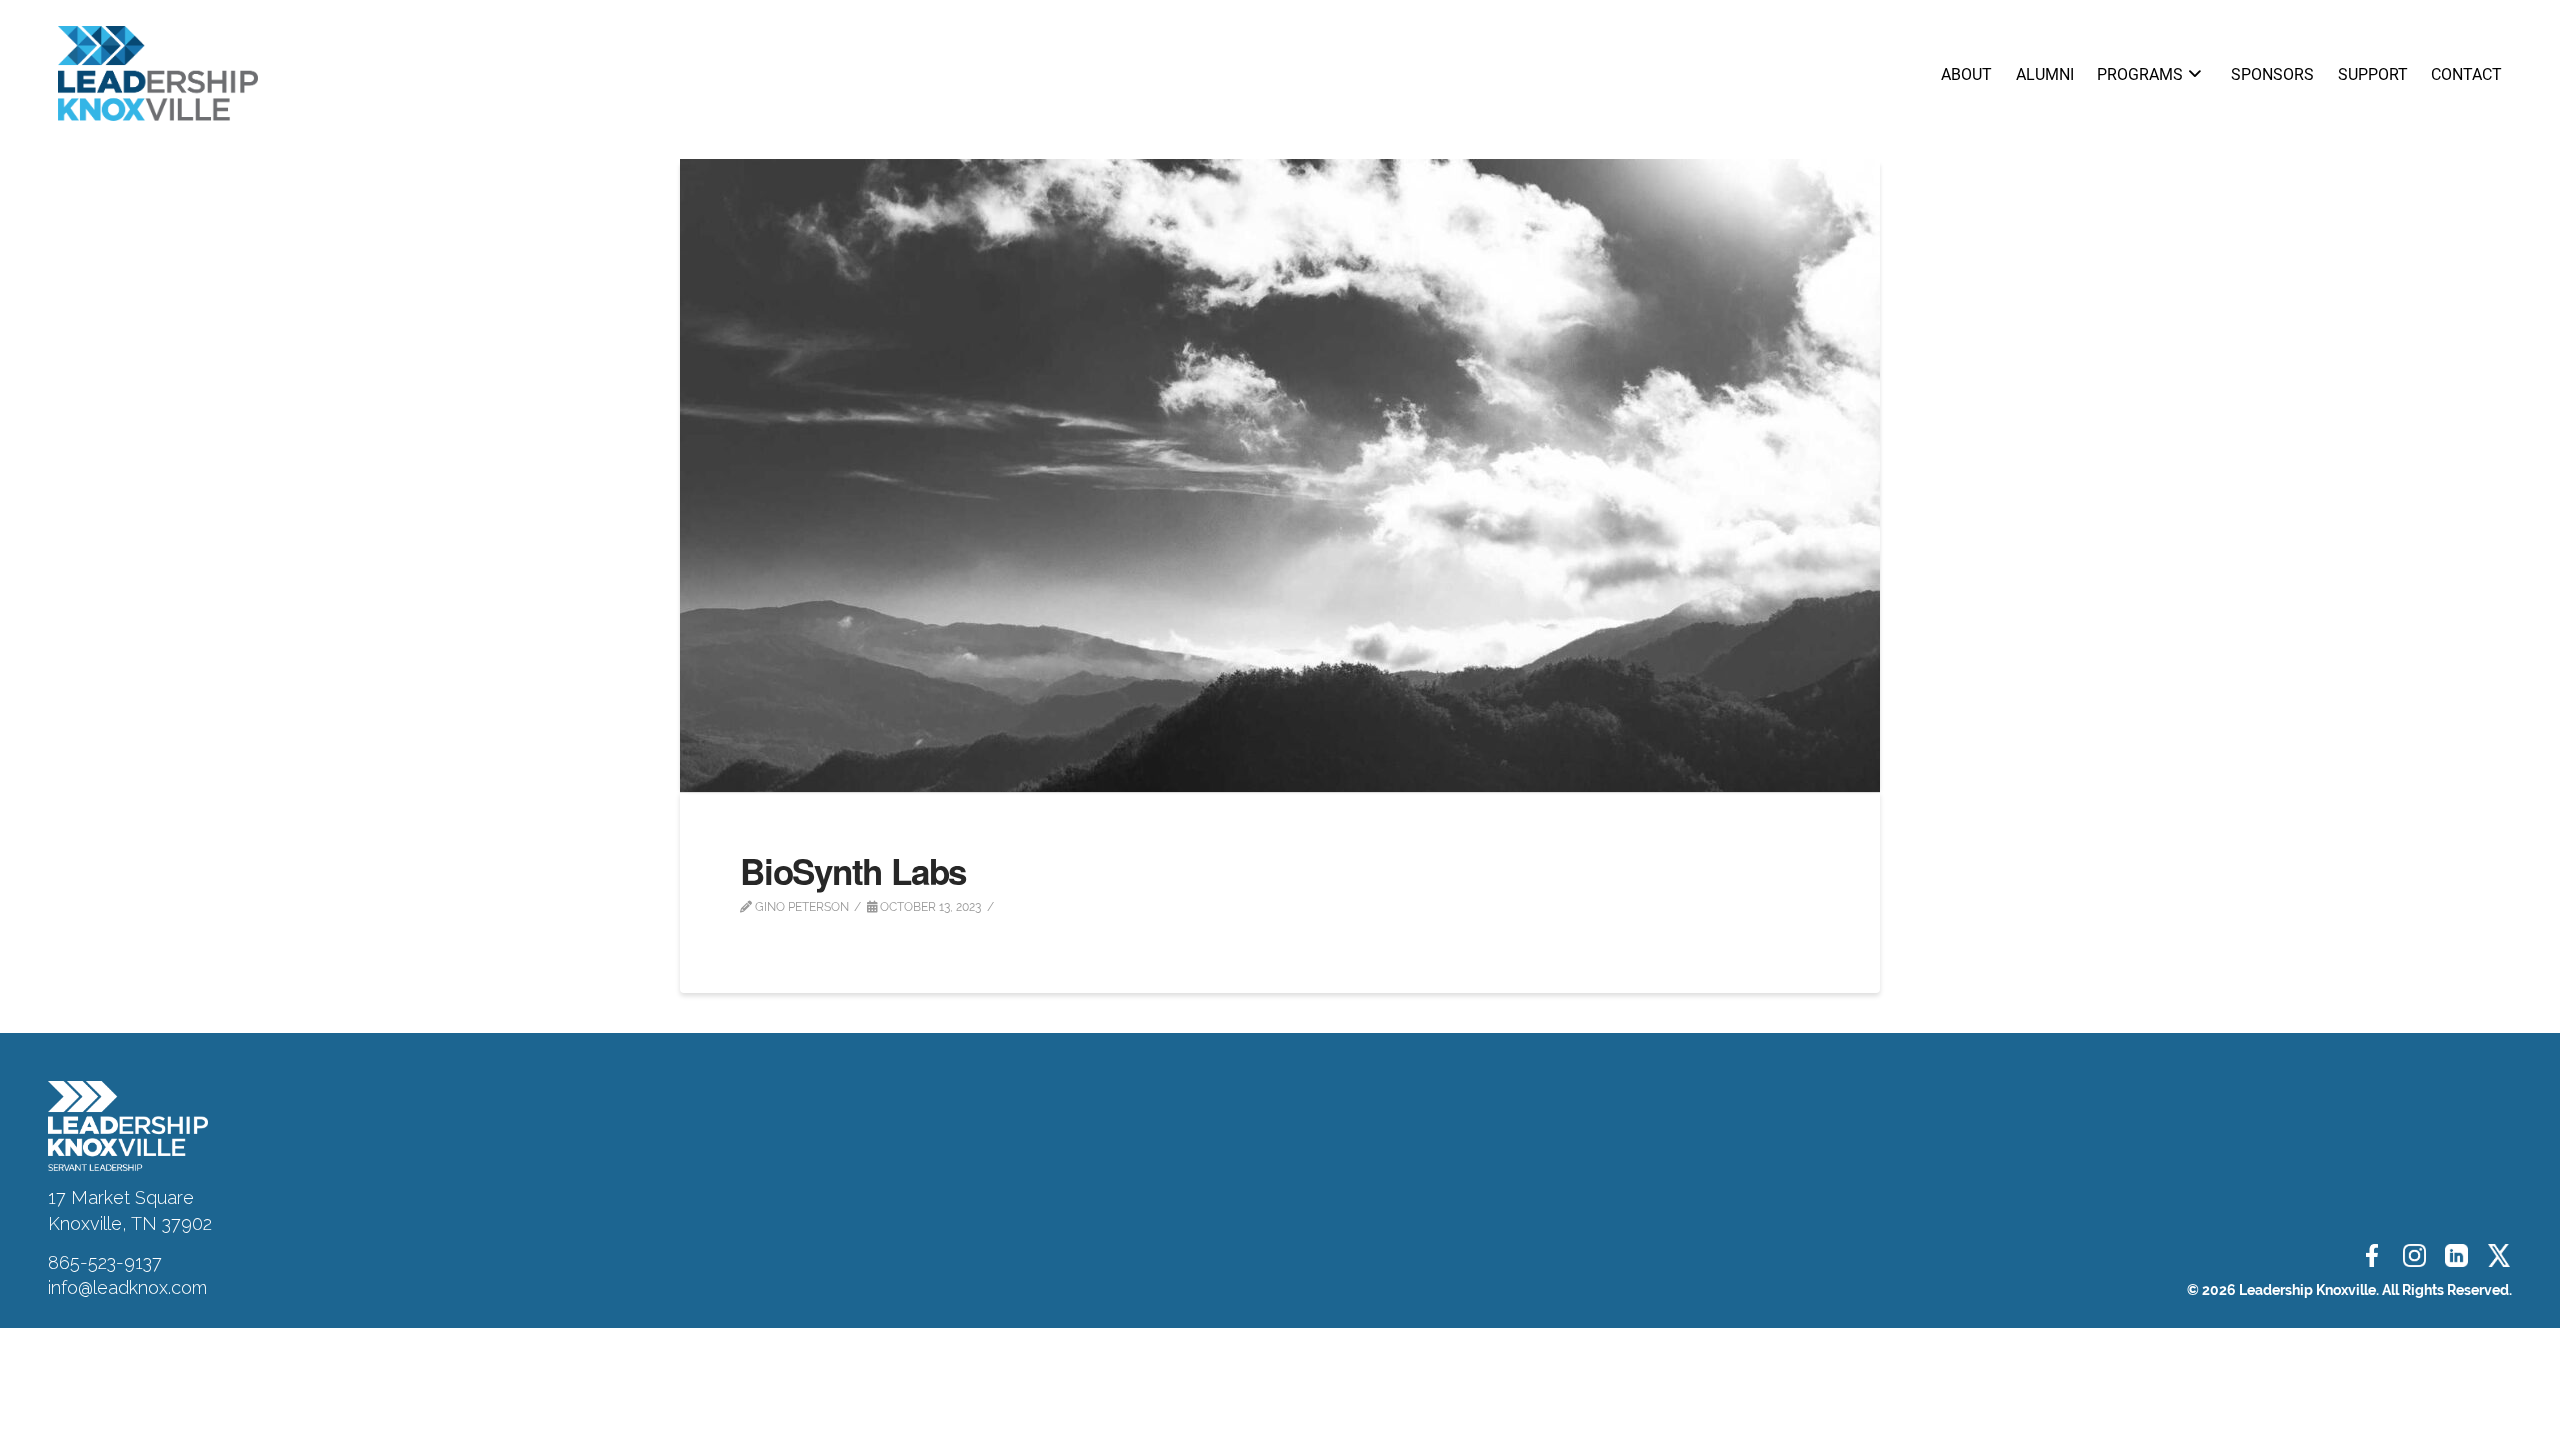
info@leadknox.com (127, 1287)
